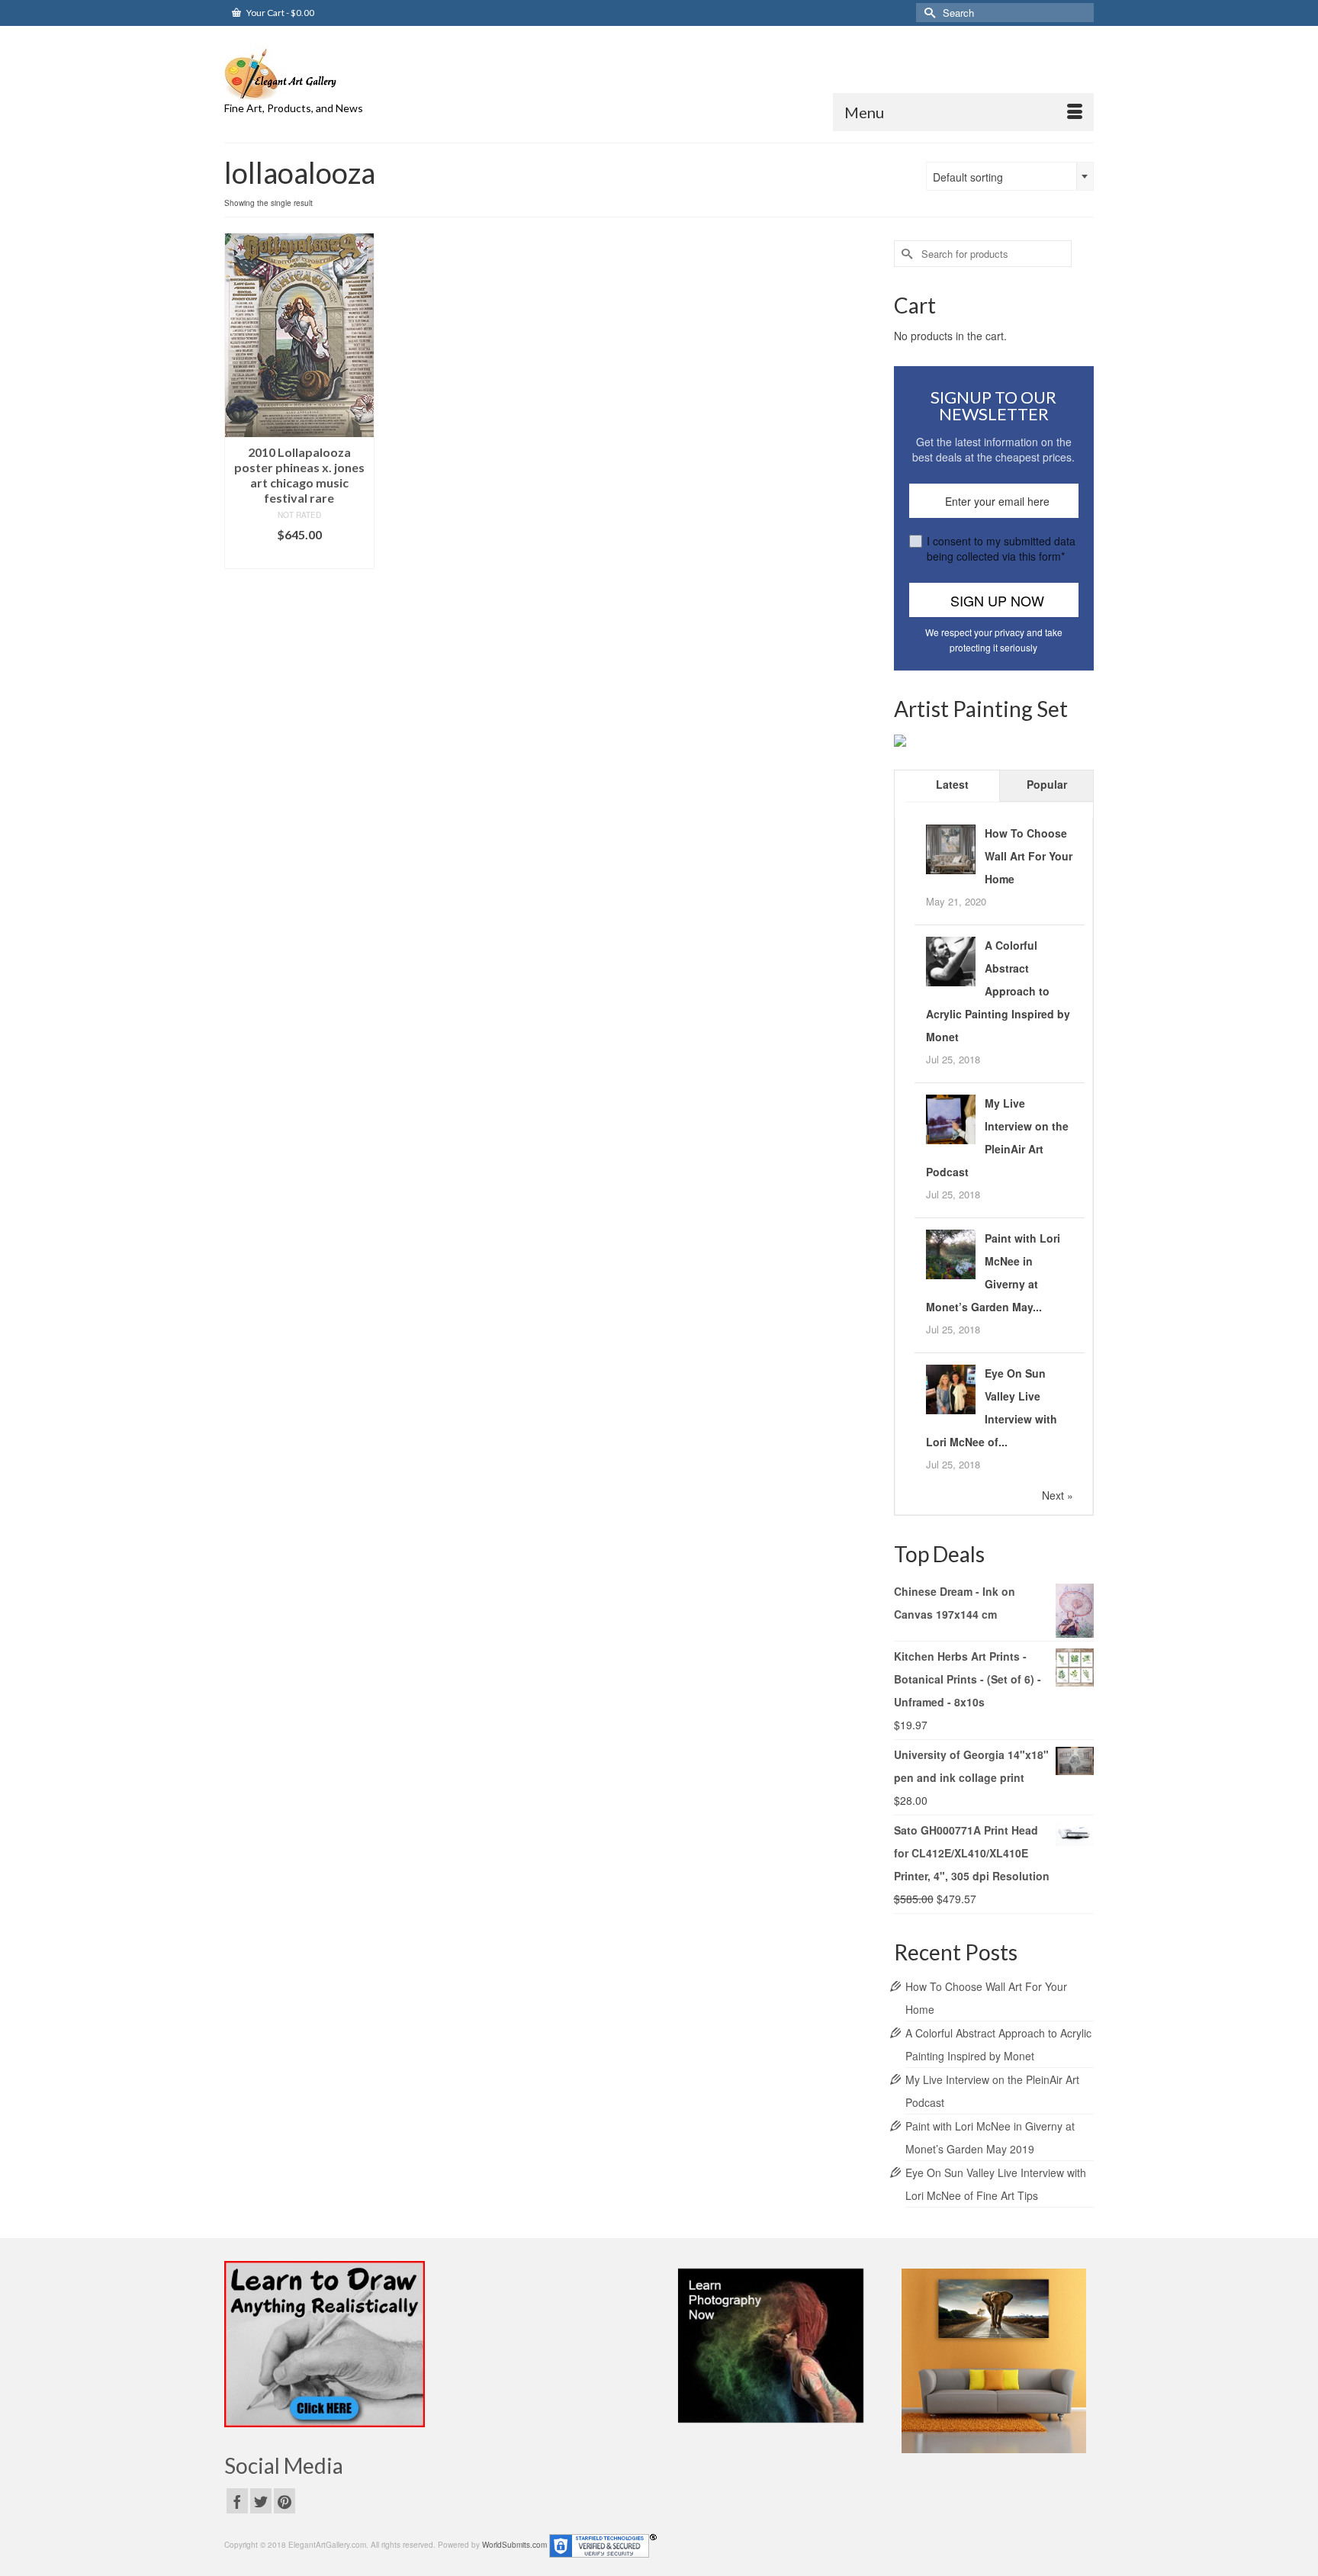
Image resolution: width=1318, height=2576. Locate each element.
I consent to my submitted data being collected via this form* (1001, 548)
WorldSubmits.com (514, 2545)
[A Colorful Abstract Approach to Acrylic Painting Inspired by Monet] (951, 960)
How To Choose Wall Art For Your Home (1029, 856)
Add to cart (299, 557)
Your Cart (280, 13)
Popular (1047, 784)
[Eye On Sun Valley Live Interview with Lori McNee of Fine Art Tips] (951, 1388)
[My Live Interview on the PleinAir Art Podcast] (951, 1118)
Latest (952, 784)
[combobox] (1010, 176)
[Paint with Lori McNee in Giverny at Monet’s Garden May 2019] (951, 1253)
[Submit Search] (927, 13)
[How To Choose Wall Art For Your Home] (951, 847)
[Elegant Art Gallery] (362, 73)
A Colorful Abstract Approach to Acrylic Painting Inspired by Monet (998, 991)
